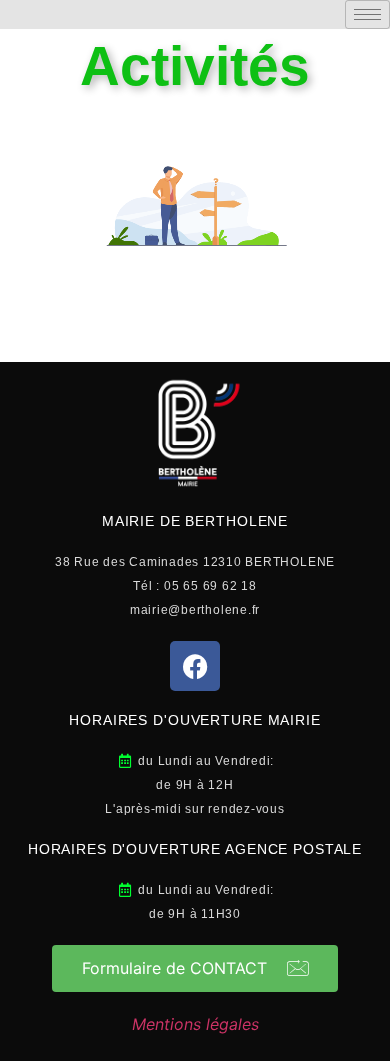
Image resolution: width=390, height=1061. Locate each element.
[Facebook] (195, 666)
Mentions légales (195, 1024)
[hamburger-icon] (367, 14)
